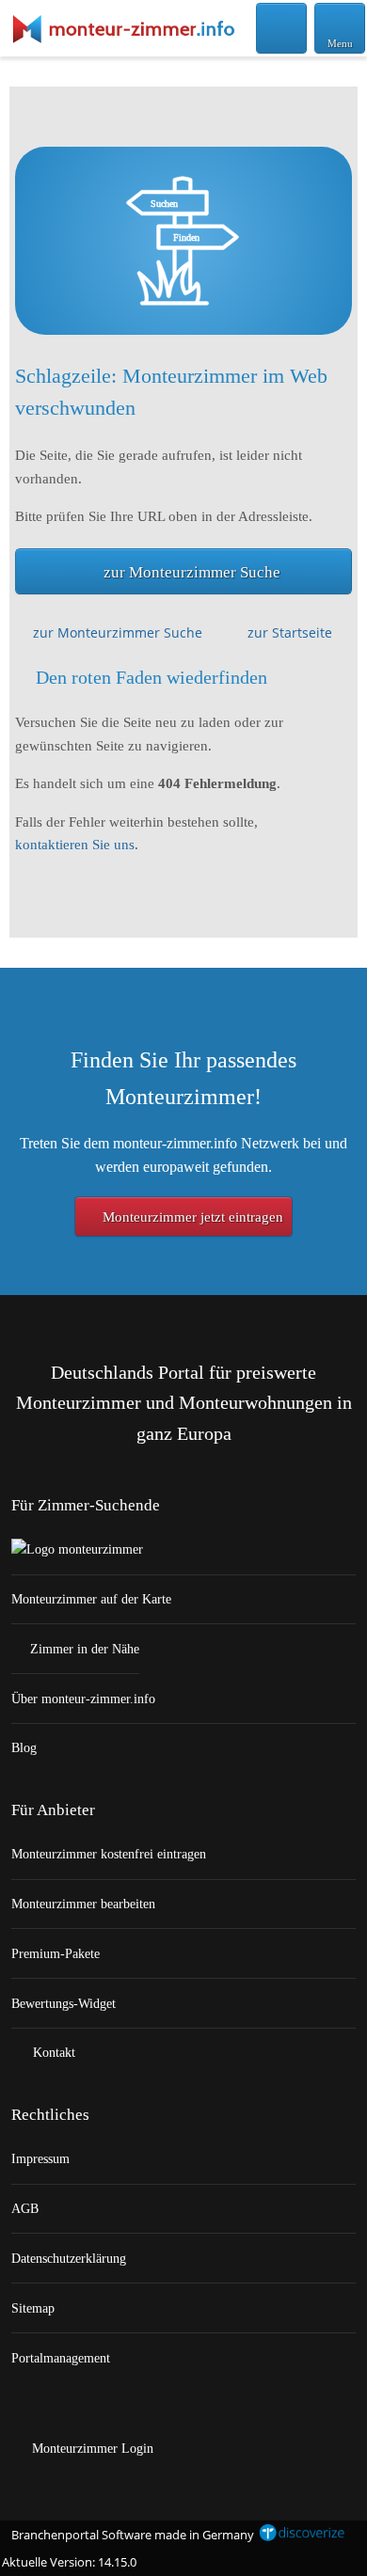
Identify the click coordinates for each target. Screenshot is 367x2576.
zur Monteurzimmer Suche (192, 572)
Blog (24, 1747)
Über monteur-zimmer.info (83, 1699)
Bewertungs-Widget (64, 2003)
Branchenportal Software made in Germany (128, 2535)
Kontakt (52, 2052)
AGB (25, 2208)
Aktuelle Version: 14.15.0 (69, 2562)
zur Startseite (290, 632)
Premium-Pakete (56, 1953)
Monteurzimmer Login (91, 2448)
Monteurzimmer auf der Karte (91, 1599)
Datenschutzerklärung (69, 2258)
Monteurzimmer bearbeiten (83, 1904)
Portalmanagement (61, 2358)
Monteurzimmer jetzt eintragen (191, 1217)
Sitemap (33, 2308)
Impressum (40, 2158)
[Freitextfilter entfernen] (281, 27)
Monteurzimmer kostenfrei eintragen (109, 1854)
